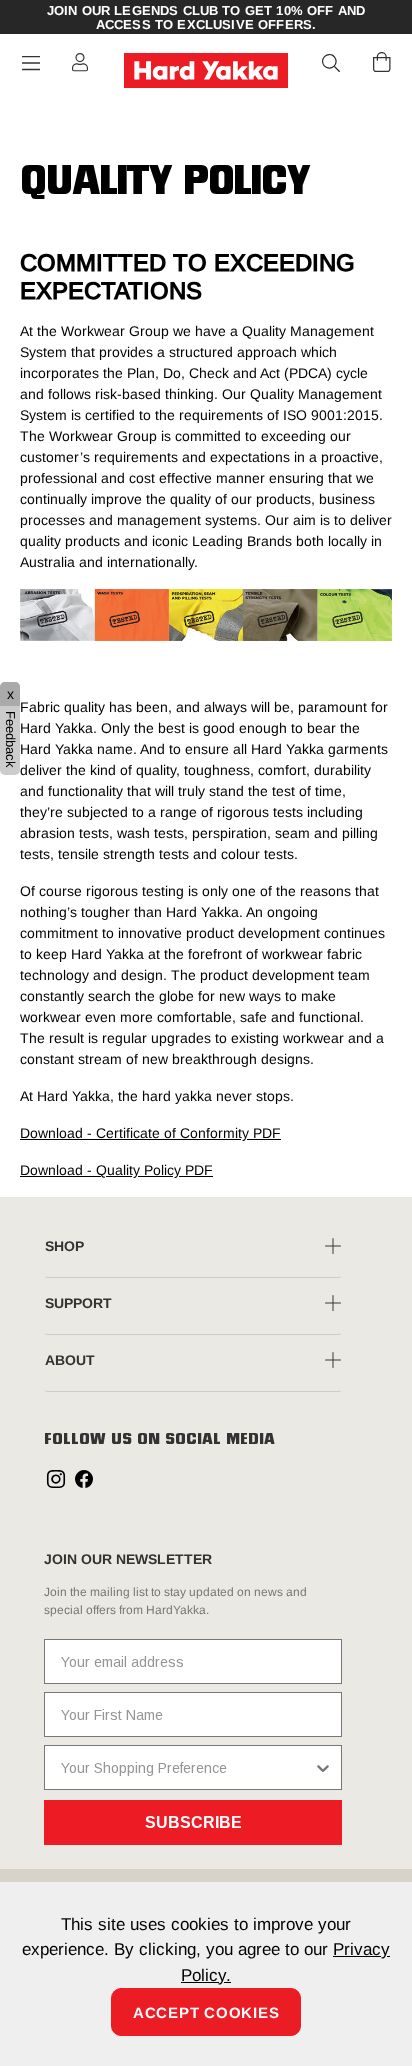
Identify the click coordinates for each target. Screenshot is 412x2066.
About (70, 1360)
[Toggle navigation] (31, 63)
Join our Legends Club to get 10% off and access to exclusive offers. (206, 18)
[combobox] (187, 1767)
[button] (332, 64)
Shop (64, 1246)
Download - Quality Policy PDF (116, 1170)
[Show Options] (323, 1767)
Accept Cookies (206, 2012)
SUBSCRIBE (193, 1822)
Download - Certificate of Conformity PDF (150, 1133)
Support (78, 1303)
